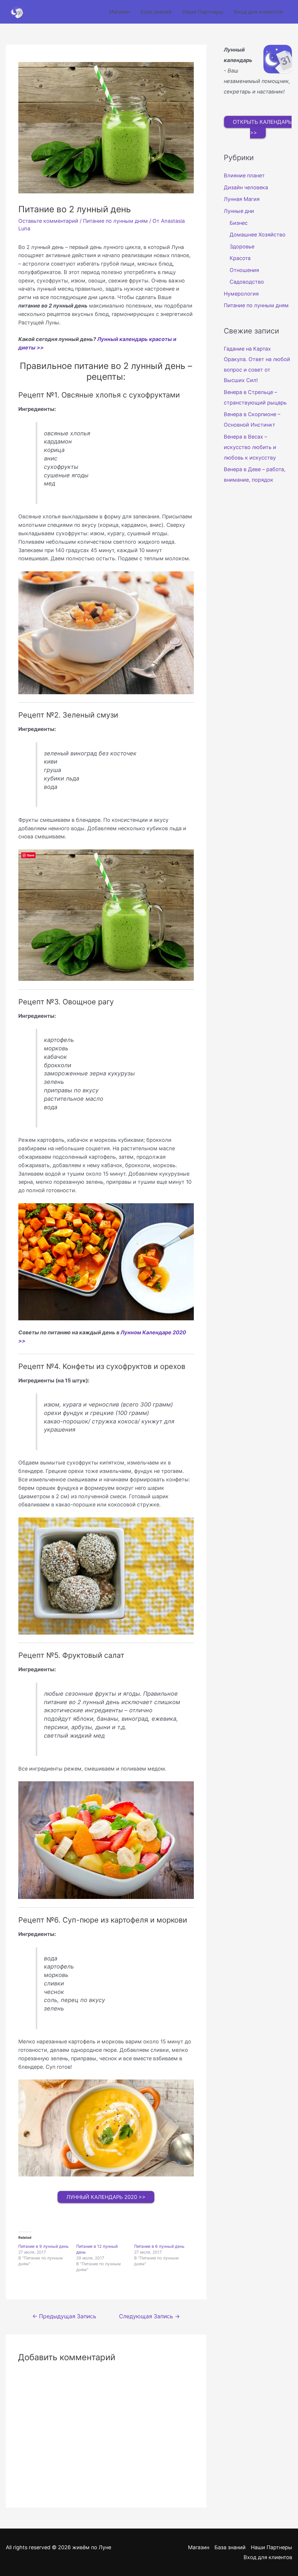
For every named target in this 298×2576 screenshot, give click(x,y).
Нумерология (241, 294)
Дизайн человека (246, 187)
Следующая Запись (149, 2316)
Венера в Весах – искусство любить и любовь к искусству (250, 447)
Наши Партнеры (203, 12)
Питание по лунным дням (115, 221)
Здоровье (242, 247)
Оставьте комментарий (48, 221)
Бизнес (239, 223)
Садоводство (247, 282)
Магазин (119, 12)
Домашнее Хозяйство (258, 235)
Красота (240, 258)
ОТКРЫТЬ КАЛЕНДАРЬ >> (262, 127)
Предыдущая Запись (64, 2316)
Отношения (244, 270)
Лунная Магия (242, 199)
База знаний (156, 12)
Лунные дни (239, 211)
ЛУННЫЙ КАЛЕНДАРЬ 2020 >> (106, 2197)
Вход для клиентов (258, 12)
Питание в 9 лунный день (44, 2246)
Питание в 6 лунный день (159, 2246)
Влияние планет (244, 175)
